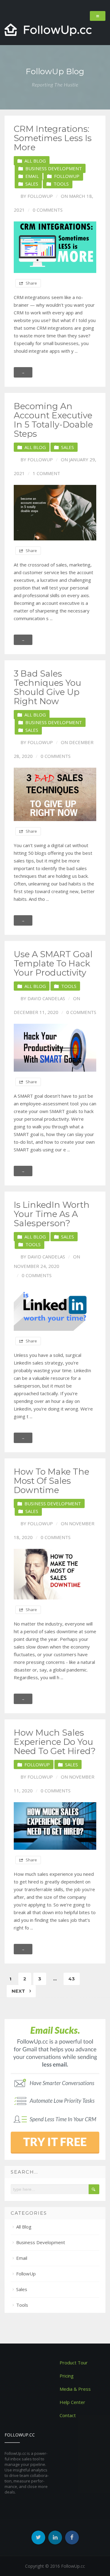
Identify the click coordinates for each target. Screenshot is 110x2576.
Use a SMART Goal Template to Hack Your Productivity (53, 963)
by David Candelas (43, 998)
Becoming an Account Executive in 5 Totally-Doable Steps (53, 420)
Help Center (72, 2402)
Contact (68, 2415)
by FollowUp (37, 196)
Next (19, 1991)
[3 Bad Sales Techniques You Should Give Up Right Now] (55, 795)
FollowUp (67, 176)
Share (31, 283)
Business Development (54, 168)
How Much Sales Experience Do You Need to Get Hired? (55, 1742)
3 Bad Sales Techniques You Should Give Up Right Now (48, 687)
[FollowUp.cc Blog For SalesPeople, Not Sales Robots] (48, 30)
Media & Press (75, 2389)
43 (72, 1979)
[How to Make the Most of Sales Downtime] (55, 1574)
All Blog (35, 161)
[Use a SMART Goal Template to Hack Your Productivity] (55, 1048)
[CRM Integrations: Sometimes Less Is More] (55, 247)
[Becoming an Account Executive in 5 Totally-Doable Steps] (55, 513)
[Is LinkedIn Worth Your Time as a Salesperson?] (55, 1309)
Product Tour (74, 2363)
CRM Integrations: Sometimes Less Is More (53, 138)
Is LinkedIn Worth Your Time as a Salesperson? (52, 1214)
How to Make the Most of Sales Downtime (51, 1481)
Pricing (67, 2376)
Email (32, 176)
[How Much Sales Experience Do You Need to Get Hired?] (55, 1826)
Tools (61, 184)
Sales (32, 184)
